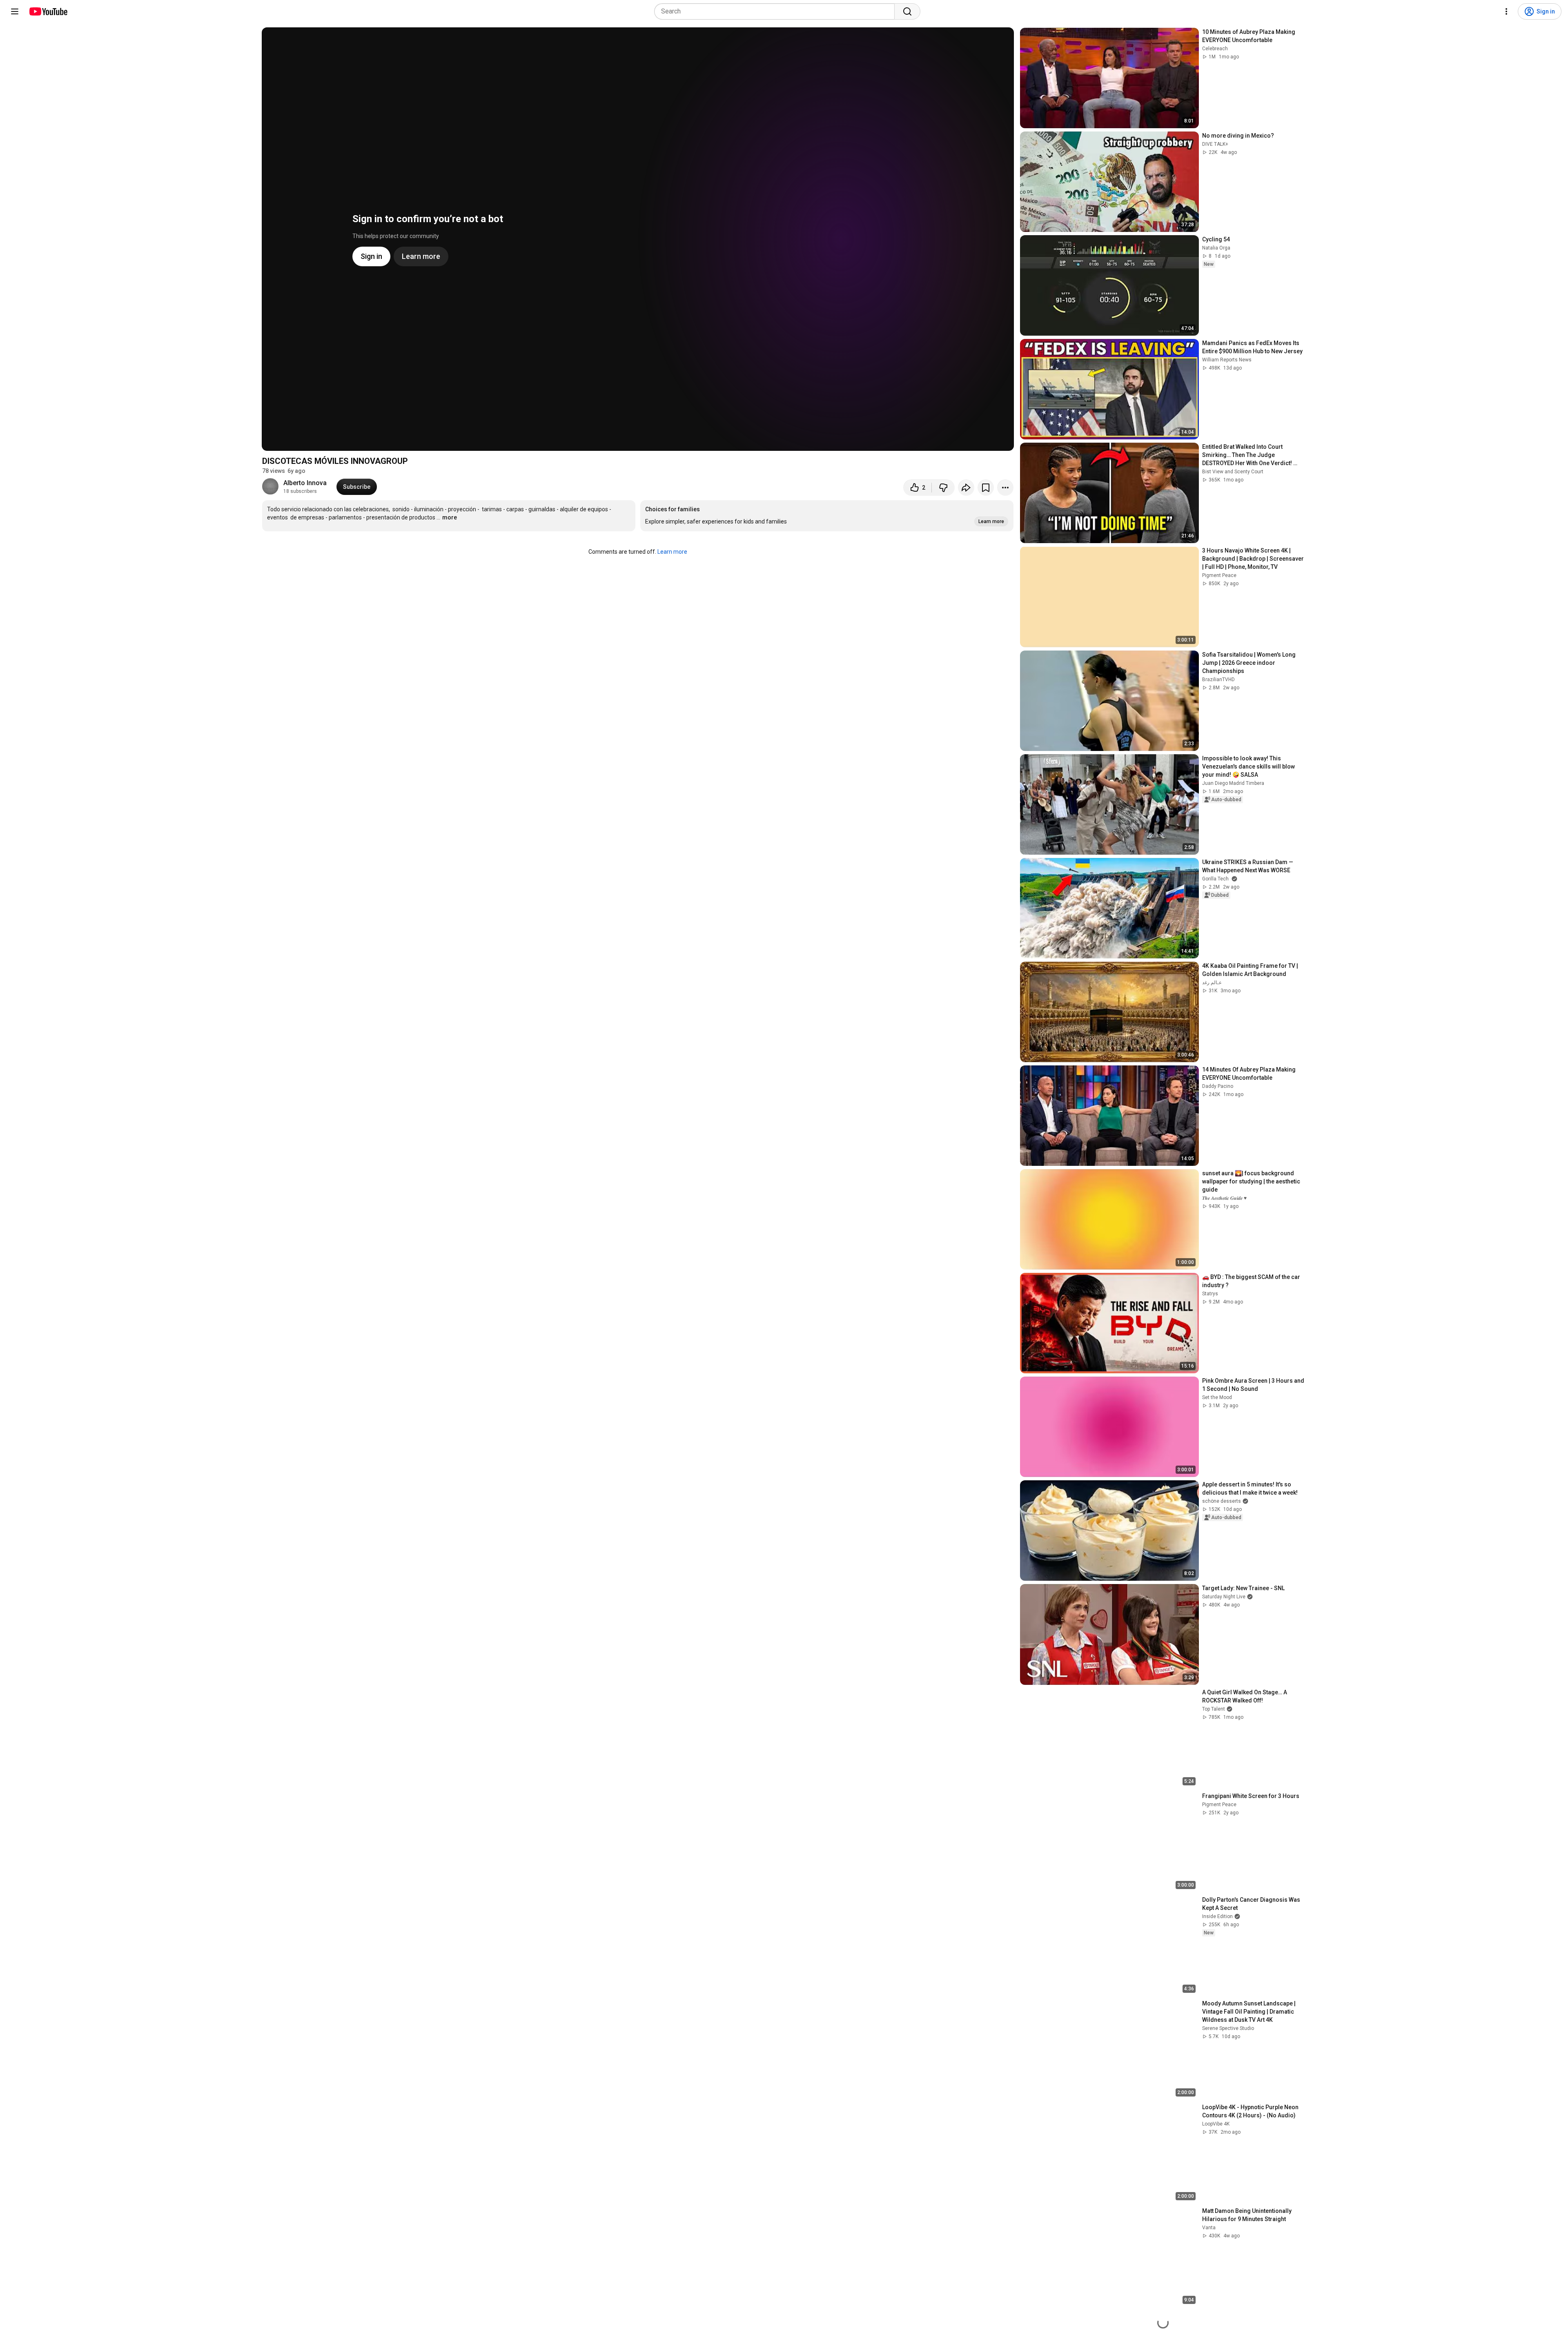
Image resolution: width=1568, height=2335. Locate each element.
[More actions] (1005, 488)
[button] (827, 516)
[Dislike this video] (943, 488)
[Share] (966, 488)
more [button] (450, 517)
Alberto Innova (305, 483)
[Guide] (15, 11)
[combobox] (777, 11)
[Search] (907, 11)
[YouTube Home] (48, 11)
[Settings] (1506, 11)
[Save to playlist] (986, 488)
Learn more (672, 552)
